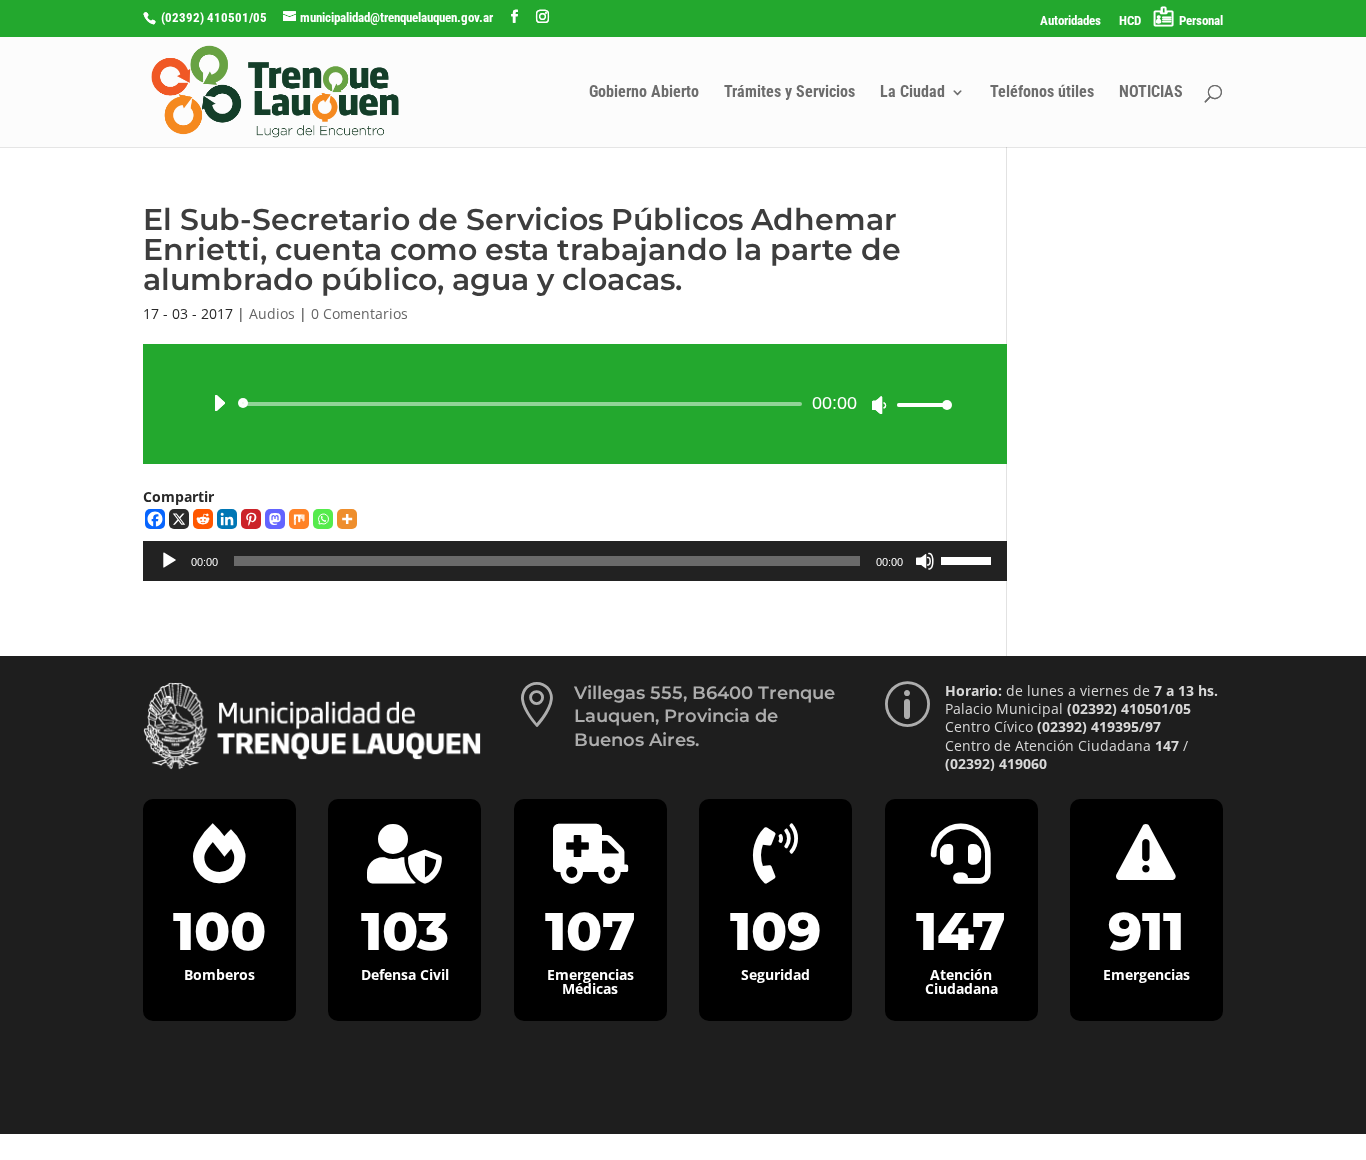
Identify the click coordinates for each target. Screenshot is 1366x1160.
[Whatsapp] (323, 519)
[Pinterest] (251, 519)
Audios (272, 313)
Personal (1201, 20)
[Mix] (299, 519)
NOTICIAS (1151, 93)
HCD (1130, 21)
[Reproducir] (219, 403)
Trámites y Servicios (789, 93)
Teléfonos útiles (1042, 93)
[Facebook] (155, 519)
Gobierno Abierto (644, 93)
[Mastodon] (275, 519)
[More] (347, 519)
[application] (575, 404)
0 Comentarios (359, 313)
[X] (179, 519)
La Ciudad (912, 93)
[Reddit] (203, 519)
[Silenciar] (879, 405)
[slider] (919, 404)
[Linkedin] (227, 519)
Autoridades (1070, 21)
